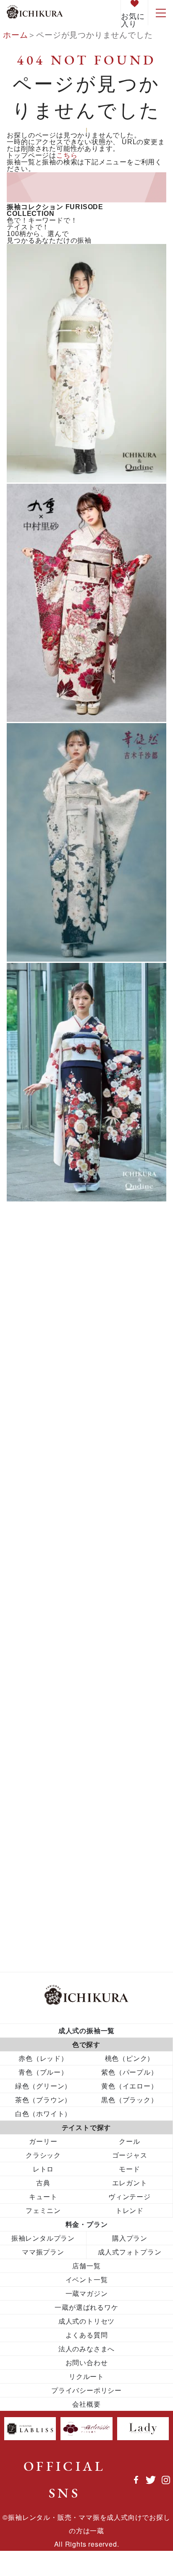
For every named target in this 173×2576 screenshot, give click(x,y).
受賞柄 (26, 1654)
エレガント (35, 1501)
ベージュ (30, 1614)
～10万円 (31, 1413)
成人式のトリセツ (86, 2321)
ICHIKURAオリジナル (55, 1485)
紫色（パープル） (129, 2072)
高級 (22, 1759)
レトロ (86, 1848)
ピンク (34, 1274)
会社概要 (86, 2404)
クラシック (35, 1542)
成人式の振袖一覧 (86, 2030)
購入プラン (130, 2238)
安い (22, 1671)
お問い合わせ (87, 2362)
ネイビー (30, 1582)
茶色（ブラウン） (43, 2100)
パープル (34, 1317)
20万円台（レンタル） (56, 1461)
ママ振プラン (43, 2252)
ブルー (34, 1287)
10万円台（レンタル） (56, 1437)
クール (26, 1534)
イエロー (34, 1333)
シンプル (30, 1566)
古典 (22, 1662)
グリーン (34, 1301)
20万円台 (31, 1453)
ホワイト (34, 1382)
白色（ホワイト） (43, 2113)
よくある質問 (87, 2335)
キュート (30, 1526)
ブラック (34, 1365)
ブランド (30, 1606)
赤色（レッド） (43, 2058)
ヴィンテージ (39, 1493)
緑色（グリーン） (43, 2086)
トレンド (30, 1574)
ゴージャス (35, 1550)
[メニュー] (160, 13)
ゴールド (30, 1558)
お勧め (26, 1509)
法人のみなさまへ (86, 2349)
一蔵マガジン (87, 2293)
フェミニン (35, 1598)
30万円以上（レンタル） (60, 1477)
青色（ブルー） (43, 2072)
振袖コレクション (69, 1236)
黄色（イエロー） (129, 2086)
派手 (22, 1695)
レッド (34, 1262)
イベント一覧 (87, 2279)
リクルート (86, 2376)
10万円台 (31, 1429)
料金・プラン (87, 2224)
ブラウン (34, 1349)
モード (26, 1630)
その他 (34, 1396)
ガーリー (30, 1518)
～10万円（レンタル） (56, 1421)
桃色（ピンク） (130, 2058)
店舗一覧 (86, 2266)
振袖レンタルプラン (43, 2238)
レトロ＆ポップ (43, 1646)
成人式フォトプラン (130, 2252)
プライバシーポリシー (86, 2390)
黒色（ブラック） (129, 2100)
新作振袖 (30, 1679)
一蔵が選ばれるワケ (86, 2307)
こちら (67, 155)
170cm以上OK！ (46, 1445)
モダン (26, 1638)
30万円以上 (35, 1469)
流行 (22, 1703)
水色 (22, 1687)
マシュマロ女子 (43, 1622)
